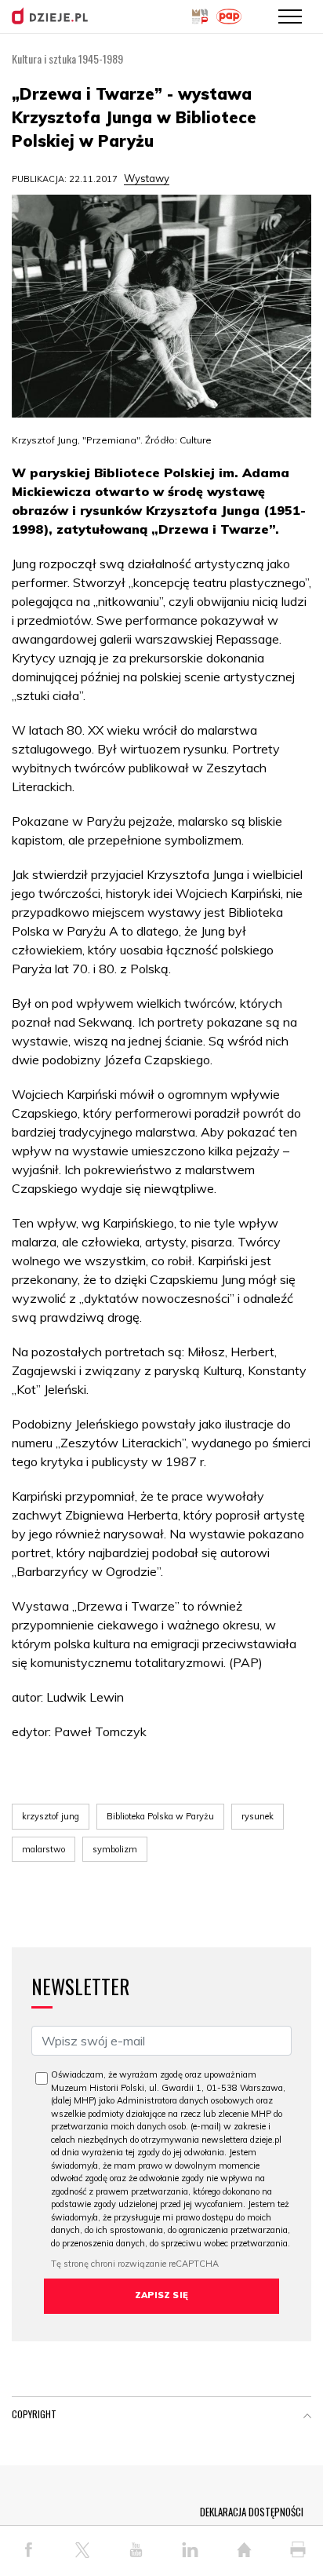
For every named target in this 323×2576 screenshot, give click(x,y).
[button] (307, 2417)
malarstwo (44, 1849)
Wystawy (147, 178)
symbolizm (115, 1849)
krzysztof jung (51, 1816)
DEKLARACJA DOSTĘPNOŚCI (252, 2512)
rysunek (258, 1816)
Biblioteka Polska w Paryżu (160, 1816)
